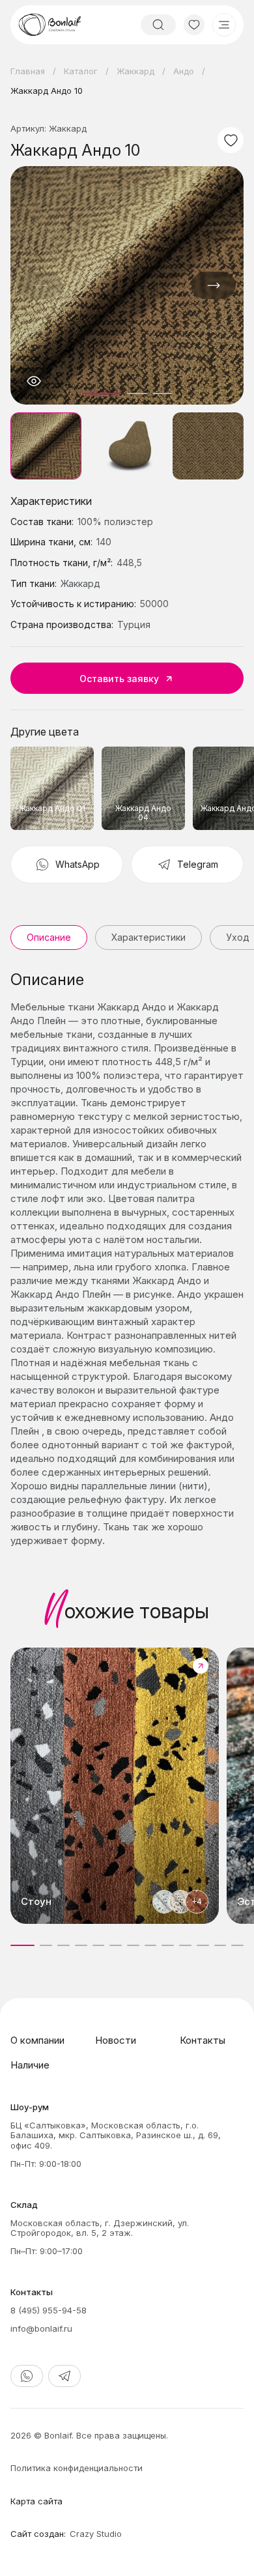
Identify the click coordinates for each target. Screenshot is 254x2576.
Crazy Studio (96, 2534)
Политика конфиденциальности (77, 2468)
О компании (37, 2040)
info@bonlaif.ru (41, 2328)
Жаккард (135, 71)
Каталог (81, 71)
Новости (116, 2040)
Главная (28, 71)
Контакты (203, 2040)
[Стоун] (115, 1786)
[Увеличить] (34, 381)
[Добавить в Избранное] (231, 140)
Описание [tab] (49, 937)
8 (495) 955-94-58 (49, 2310)
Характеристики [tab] (148, 937)
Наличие (30, 2065)
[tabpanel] (127, 1259)
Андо (184, 71)
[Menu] (224, 25)
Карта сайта (36, 2501)
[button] (214, 285)
